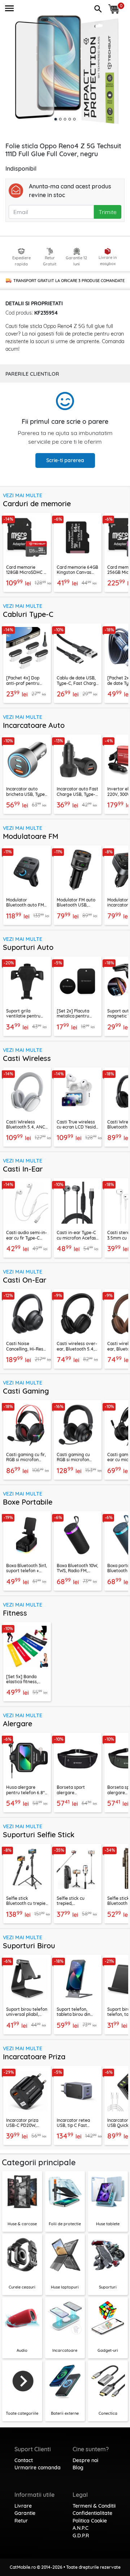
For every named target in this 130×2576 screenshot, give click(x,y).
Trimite (108, 212)
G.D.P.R (81, 2536)
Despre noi (85, 2460)
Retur (21, 2521)
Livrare (23, 2506)
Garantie (25, 2513)
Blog (78, 2468)
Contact (24, 2460)
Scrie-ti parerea (65, 460)
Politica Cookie (90, 2521)
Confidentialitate (92, 2513)
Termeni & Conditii (94, 2506)
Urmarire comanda (38, 2468)
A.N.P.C (81, 2528)
